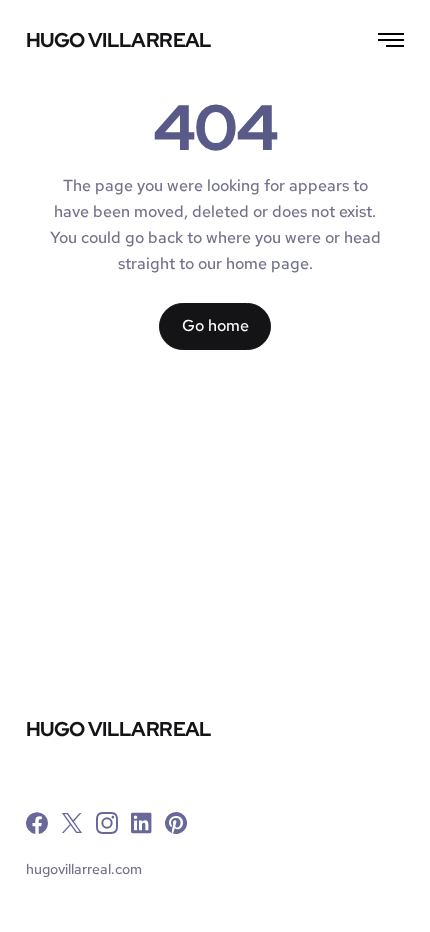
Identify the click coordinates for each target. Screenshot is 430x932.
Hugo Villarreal (119, 41)
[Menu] (384, 40)
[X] (72, 826)
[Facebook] (37, 826)
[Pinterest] (176, 826)
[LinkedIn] (142, 826)
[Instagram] (107, 826)
